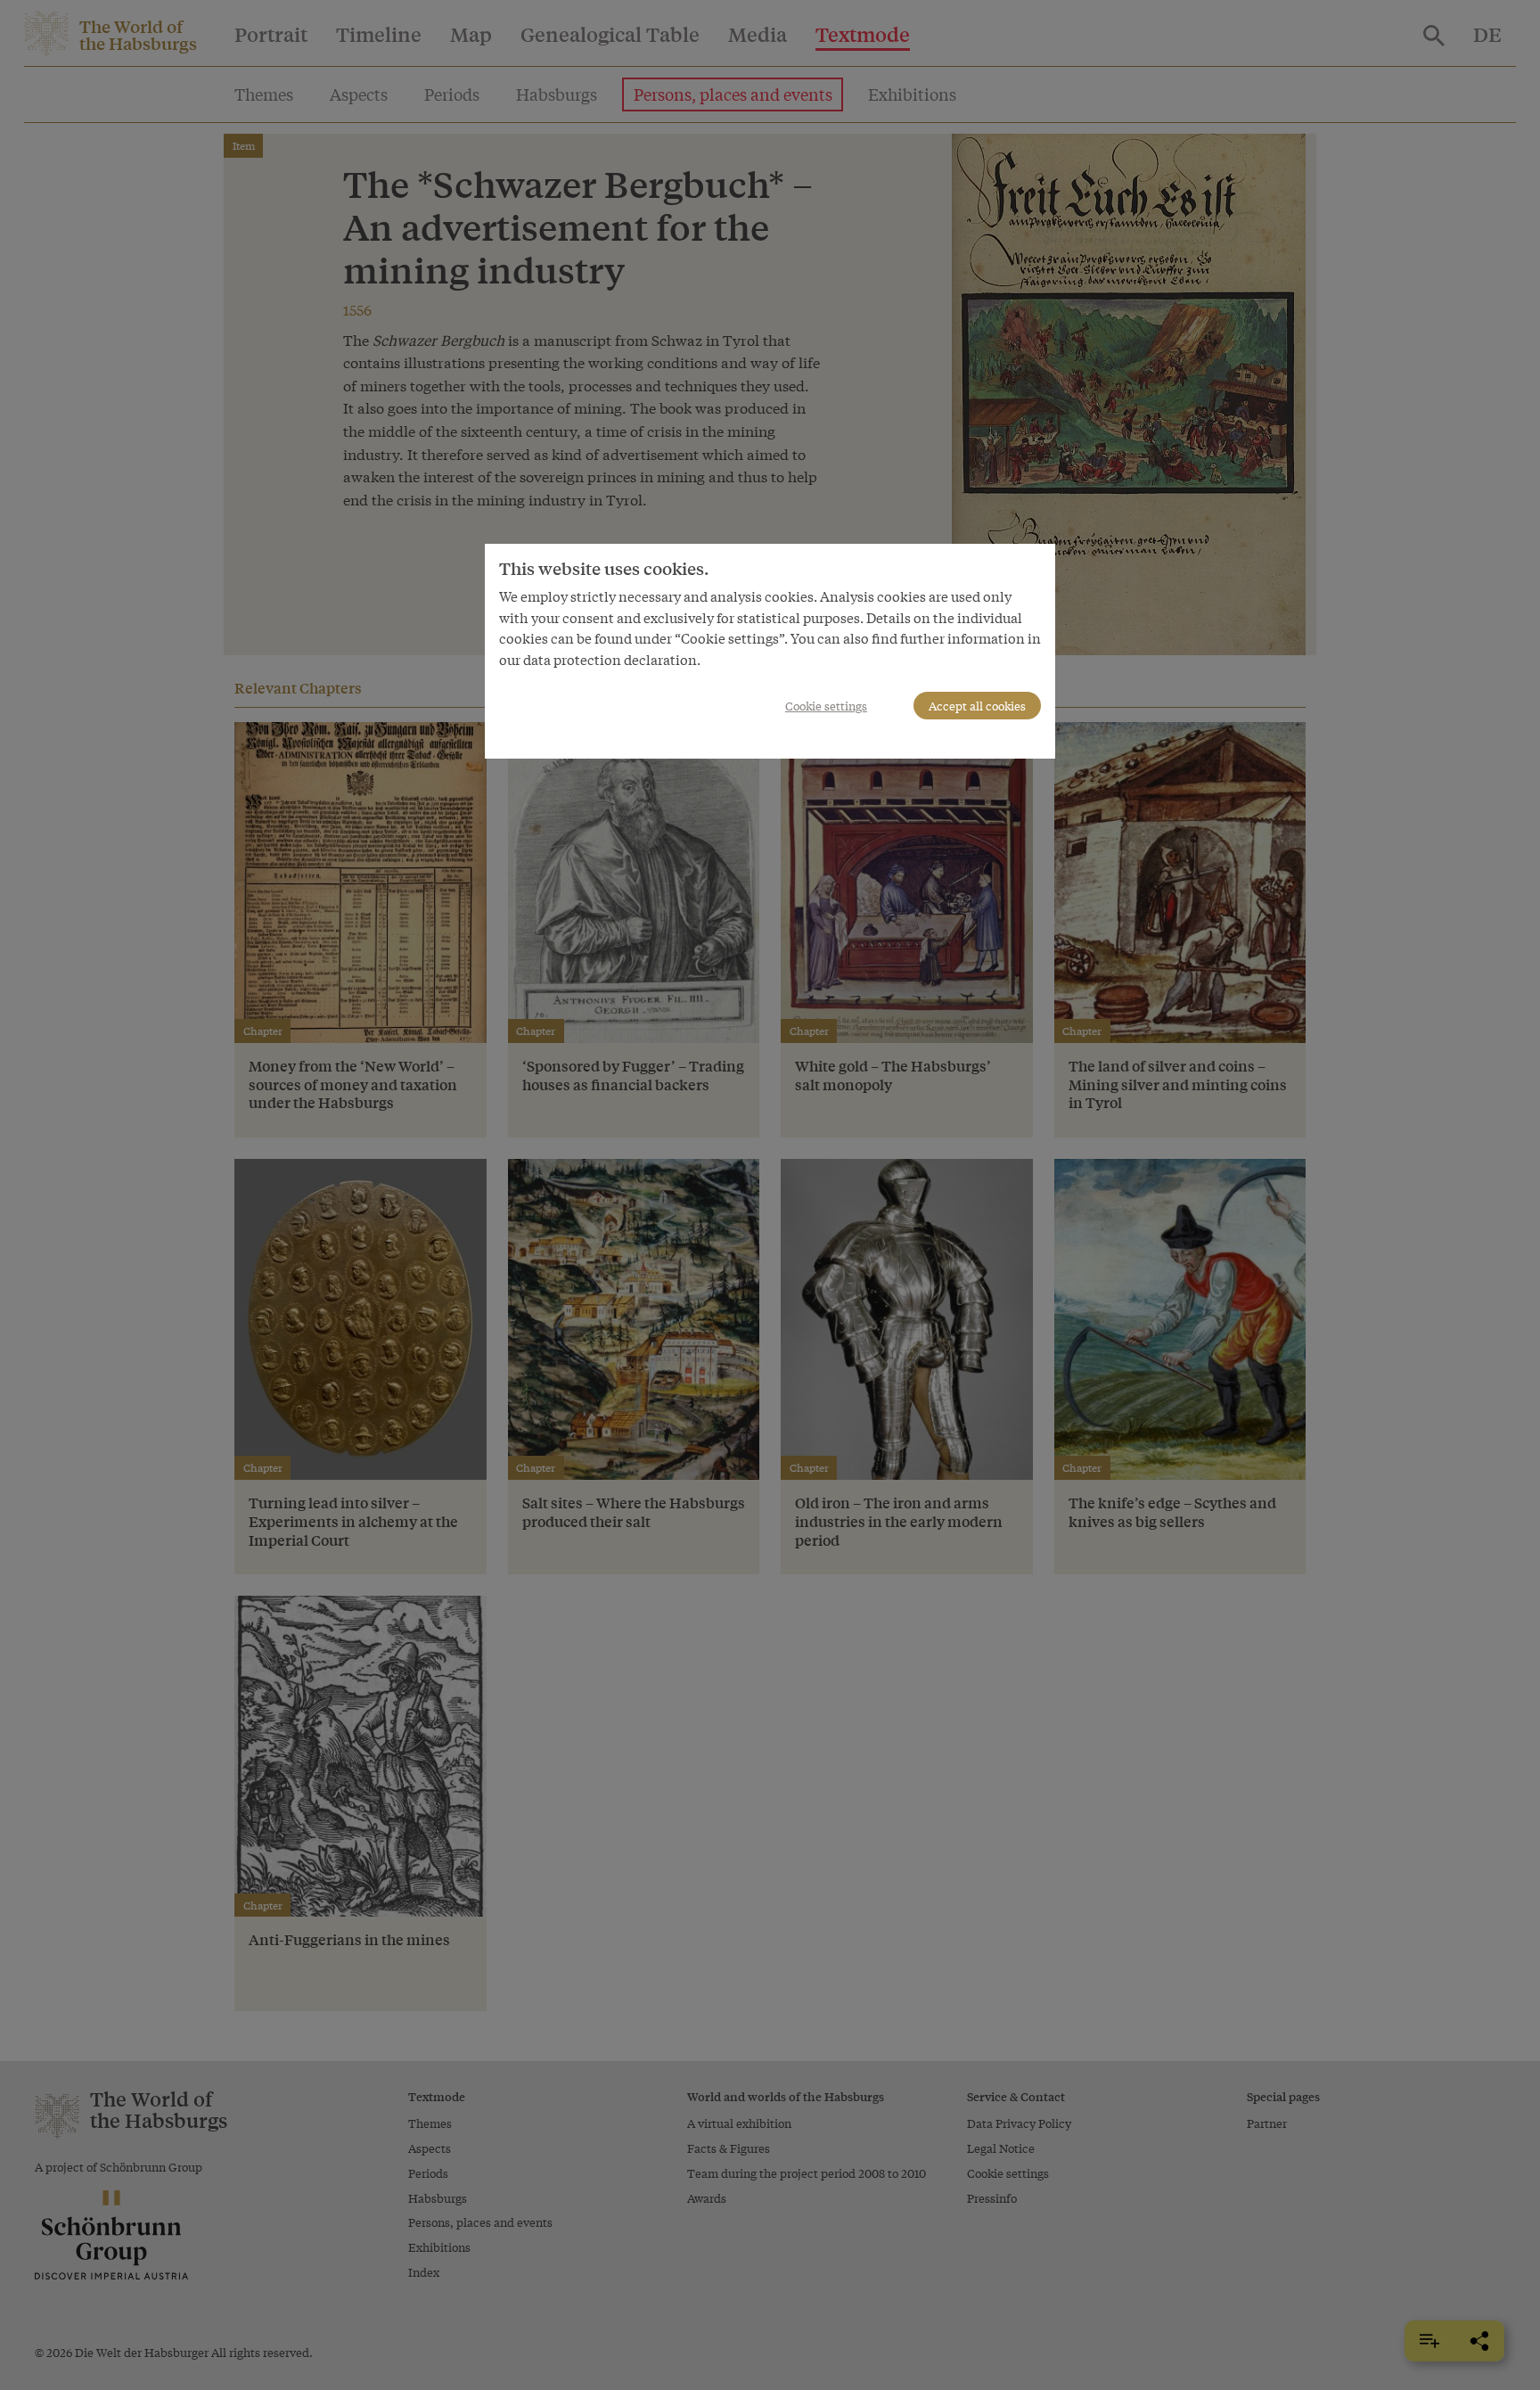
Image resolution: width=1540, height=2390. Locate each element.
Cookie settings (826, 706)
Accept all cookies (977, 706)
